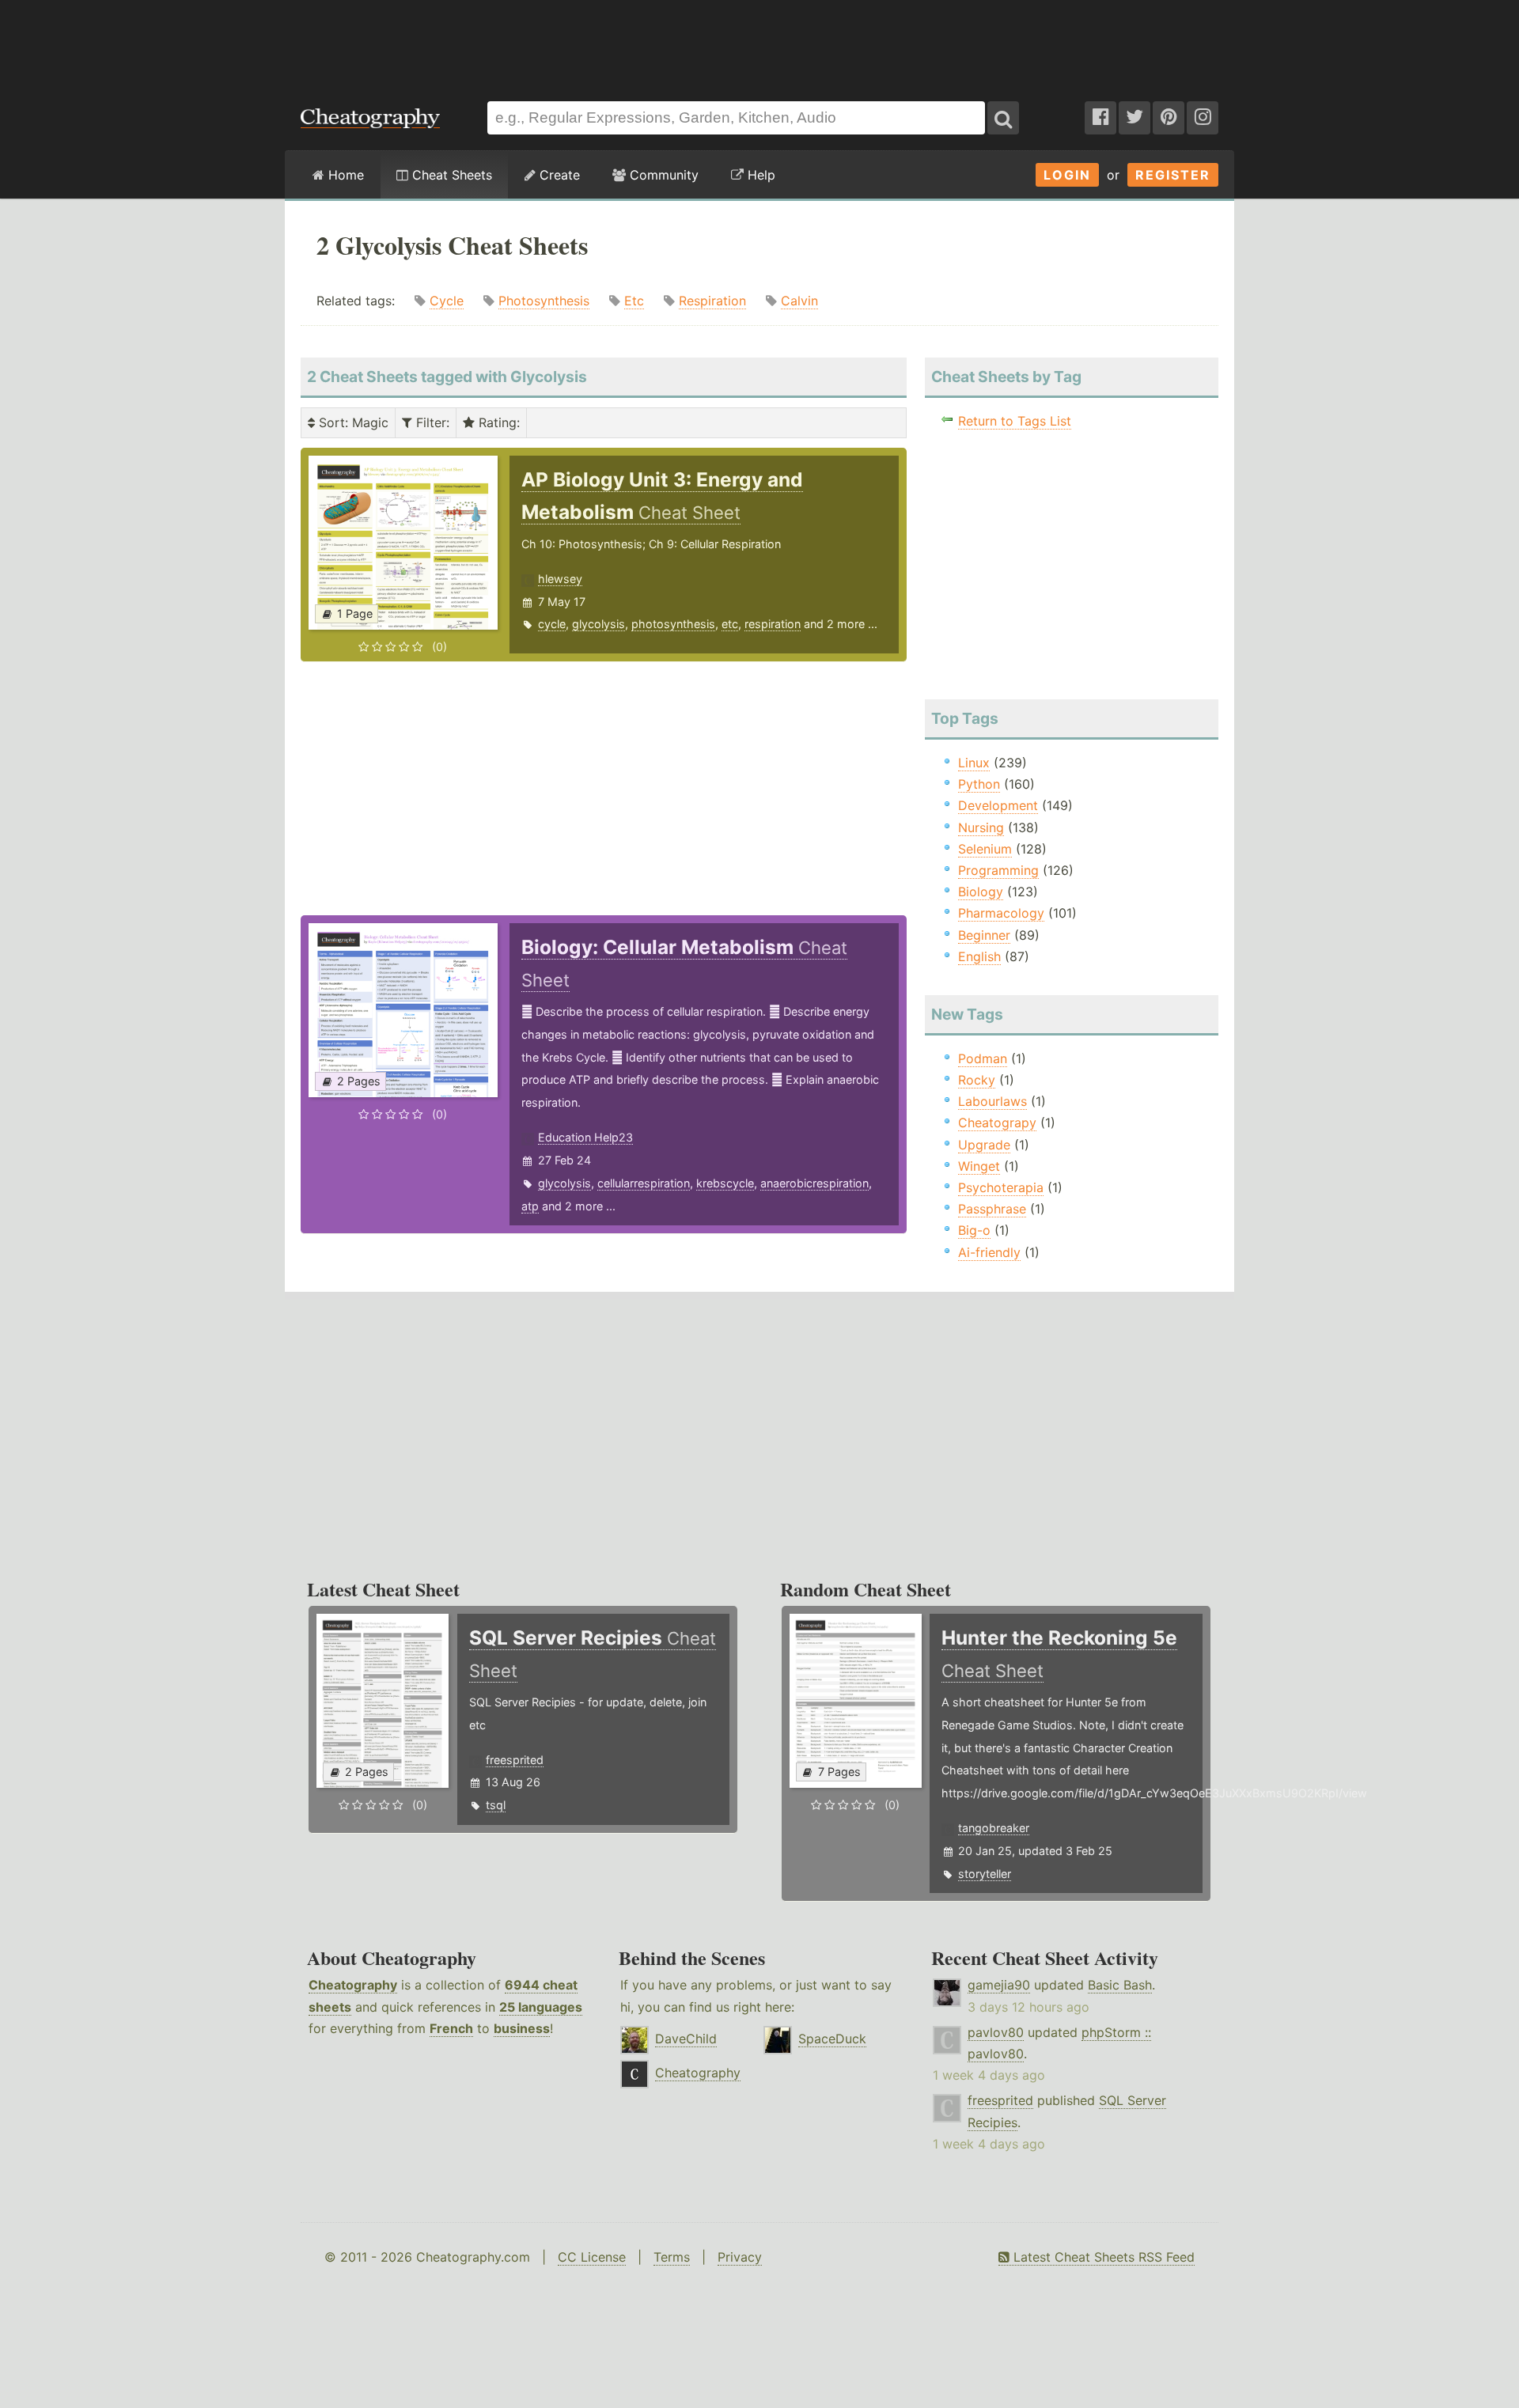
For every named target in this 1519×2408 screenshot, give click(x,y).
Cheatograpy (997, 1123)
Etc (634, 301)
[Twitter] (1135, 118)
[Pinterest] (1169, 118)
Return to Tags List (1015, 421)
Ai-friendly (989, 1252)
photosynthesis (673, 624)
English (979, 956)
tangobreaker (994, 1828)
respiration (773, 624)
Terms (672, 2257)
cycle (552, 624)
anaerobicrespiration (814, 1183)
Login (1067, 175)
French (451, 2028)
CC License (592, 2257)
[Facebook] (1100, 118)
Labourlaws (992, 1101)
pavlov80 (996, 2032)
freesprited (515, 1760)
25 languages (541, 2007)
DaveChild (686, 2039)
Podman (983, 1058)
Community (662, 175)
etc (730, 624)
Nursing (981, 827)
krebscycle (725, 1183)
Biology (981, 892)
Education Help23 (585, 1137)
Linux (974, 763)
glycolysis (599, 624)
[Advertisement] (759, 43)
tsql (496, 1805)
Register (1173, 175)
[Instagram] (1203, 118)
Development (998, 805)
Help (759, 175)
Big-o (974, 1230)
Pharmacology (1001, 913)
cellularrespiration (644, 1183)
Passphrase (992, 1209)
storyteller (985, 1874)
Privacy (740, 2257)
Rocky (977, 1080)
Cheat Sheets (450, 175)
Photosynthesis (544, 301)
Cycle (447, 301)
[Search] (1003, 118)
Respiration (712, 301)
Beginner (984, 935)
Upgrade (984, 1145)
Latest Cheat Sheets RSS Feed (1102, 2257)
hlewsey (560, 579)
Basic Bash (1120, 1985)
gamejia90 (999, 1985)
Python (979, 784)
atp (530, 1206)
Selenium (985, 849)
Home (344, 175)
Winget (979, 1166)
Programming (998, 870)
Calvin (799, 301)
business (522, 2028)
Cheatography (353, 1985)
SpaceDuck (832, 2039)
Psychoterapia (1001, 1187)
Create (558, 175)
